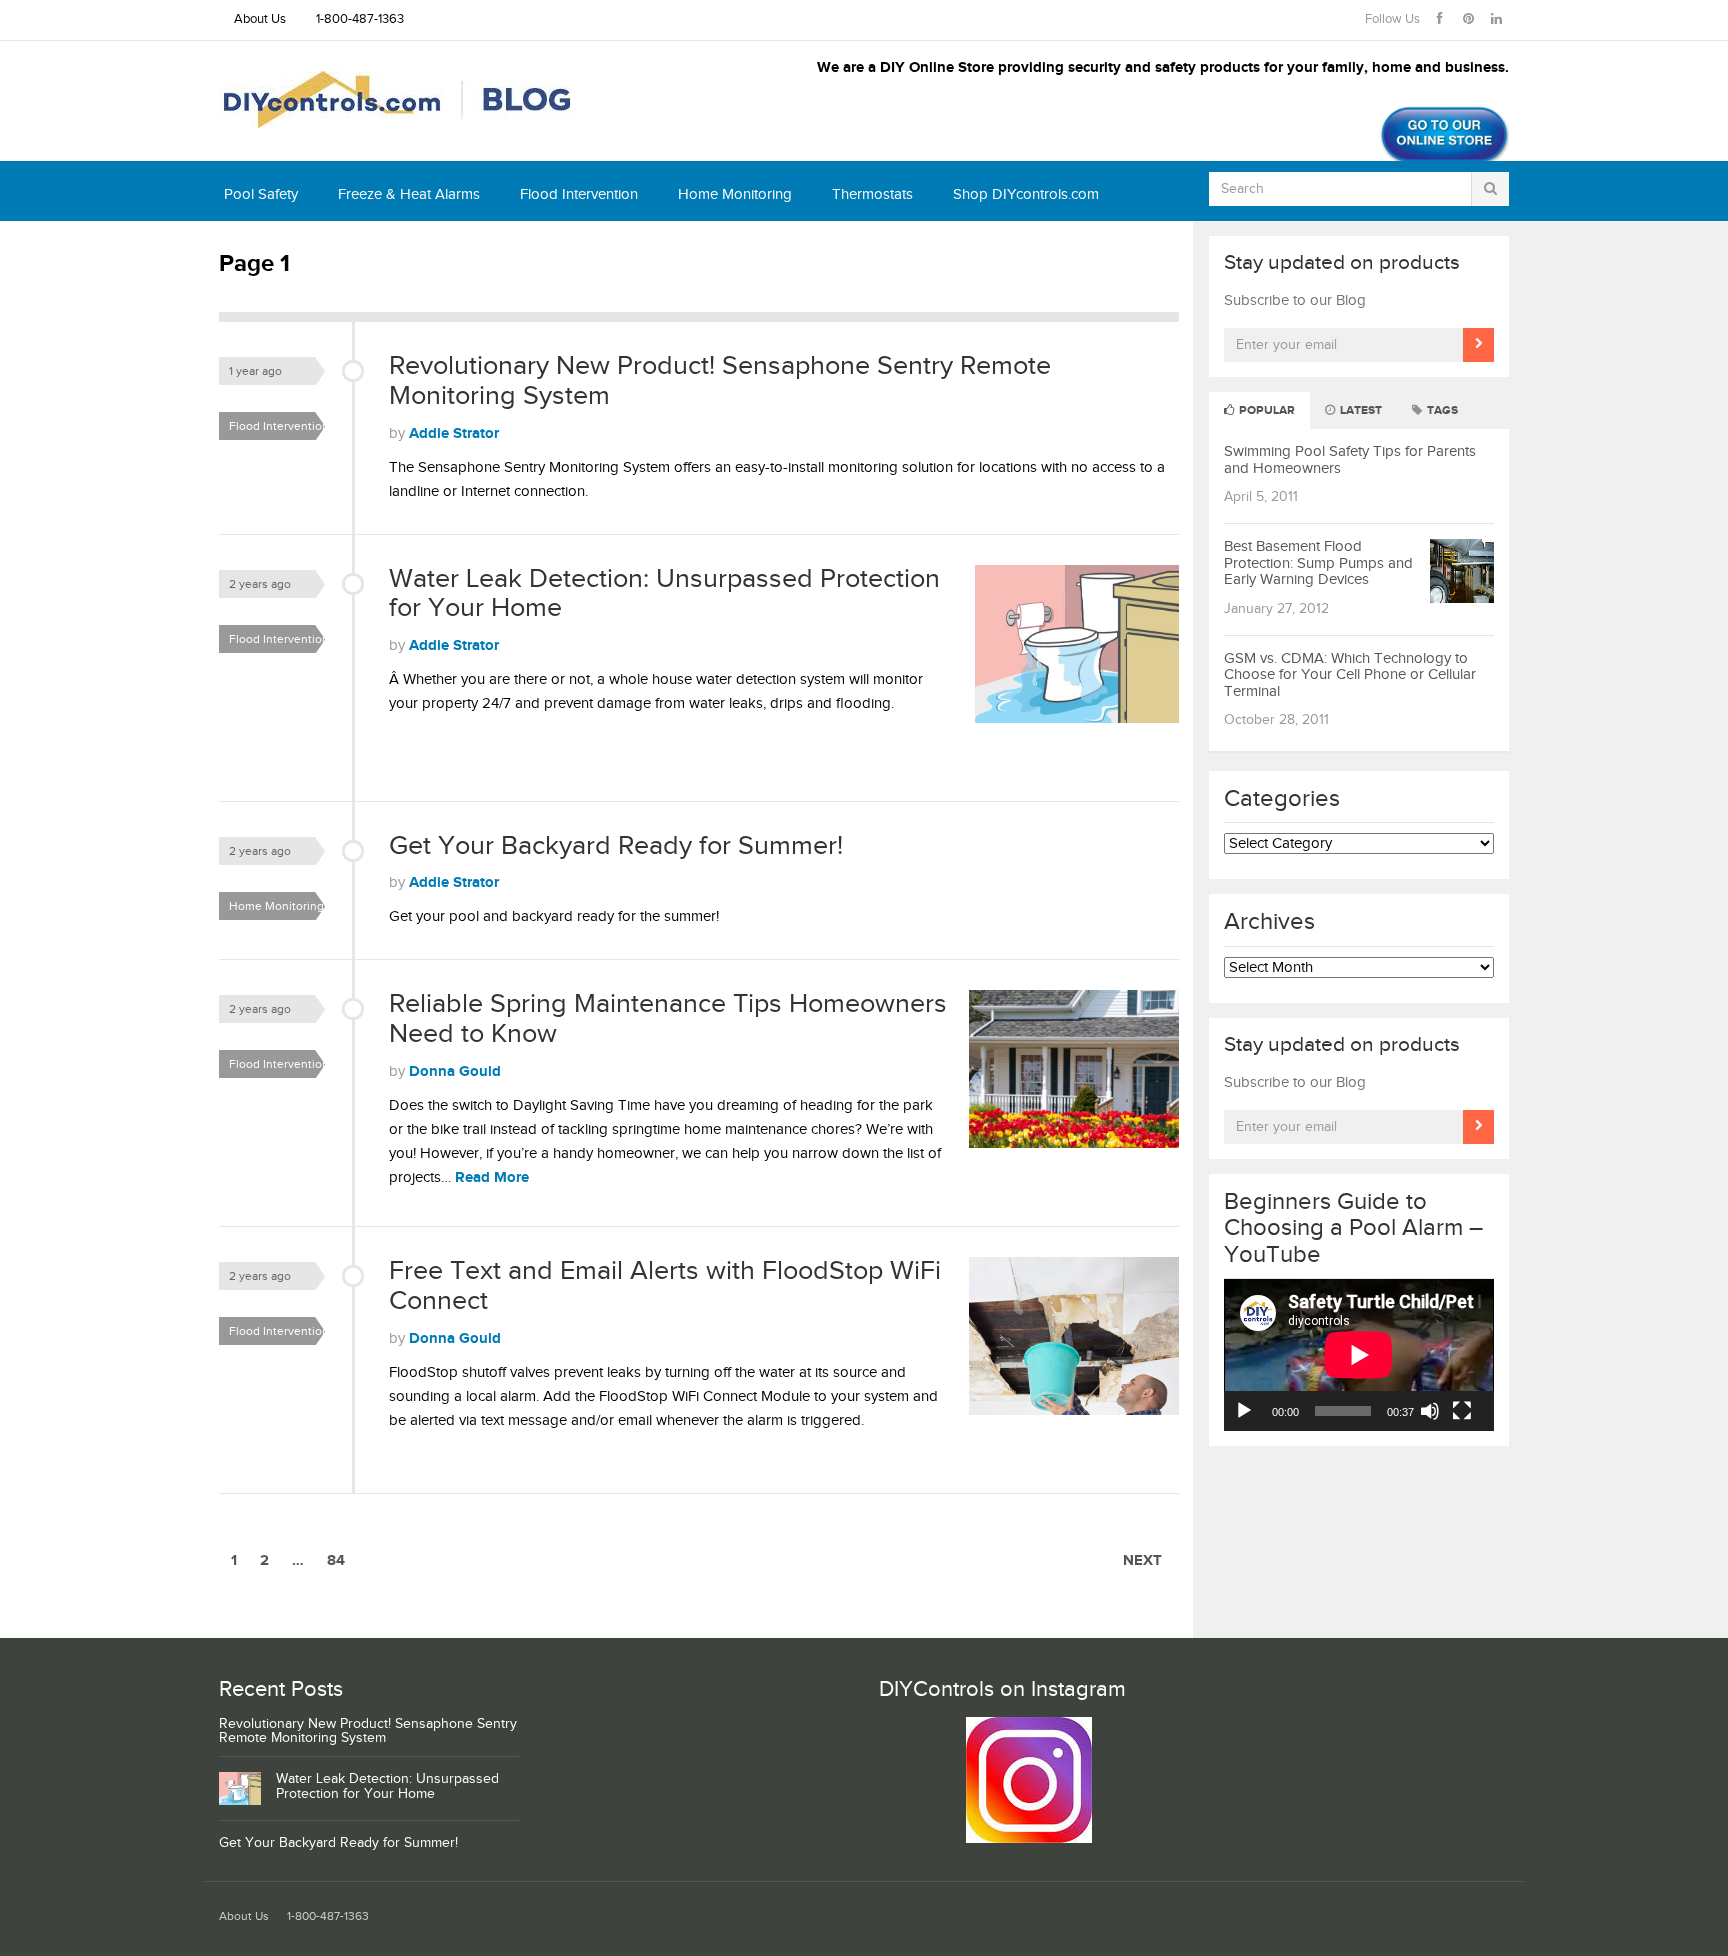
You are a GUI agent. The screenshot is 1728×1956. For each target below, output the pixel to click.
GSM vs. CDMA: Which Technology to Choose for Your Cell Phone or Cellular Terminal (1350, 675)
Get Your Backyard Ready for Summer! (616, 846)
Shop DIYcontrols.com (1026, 194)
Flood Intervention (579, 194)
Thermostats (872, 194)
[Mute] (1430, 1411)
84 (336, 1560)
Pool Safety (261, 194)
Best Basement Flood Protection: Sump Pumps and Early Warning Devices (1318, 563)
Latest (1359, 410)
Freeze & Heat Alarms (409, 194)
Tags (1441, 410)
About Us (260, 19)
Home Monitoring (735, 194)
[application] (1359, 1355)
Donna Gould (455, 1071)
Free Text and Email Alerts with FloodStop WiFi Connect (665, 1286)
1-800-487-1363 (360, 19)
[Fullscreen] (1462, 1411)
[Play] (1244, 1411)
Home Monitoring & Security (282, 909)
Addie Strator (454, 433)
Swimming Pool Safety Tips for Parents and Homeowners (1350, 460)
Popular (1265, 410)
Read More (492, 1177)
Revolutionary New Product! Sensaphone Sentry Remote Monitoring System (720, 381)
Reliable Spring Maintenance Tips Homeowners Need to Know (668, 1019)
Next (1142, 1560)
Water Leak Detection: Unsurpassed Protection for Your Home (664, 594)
